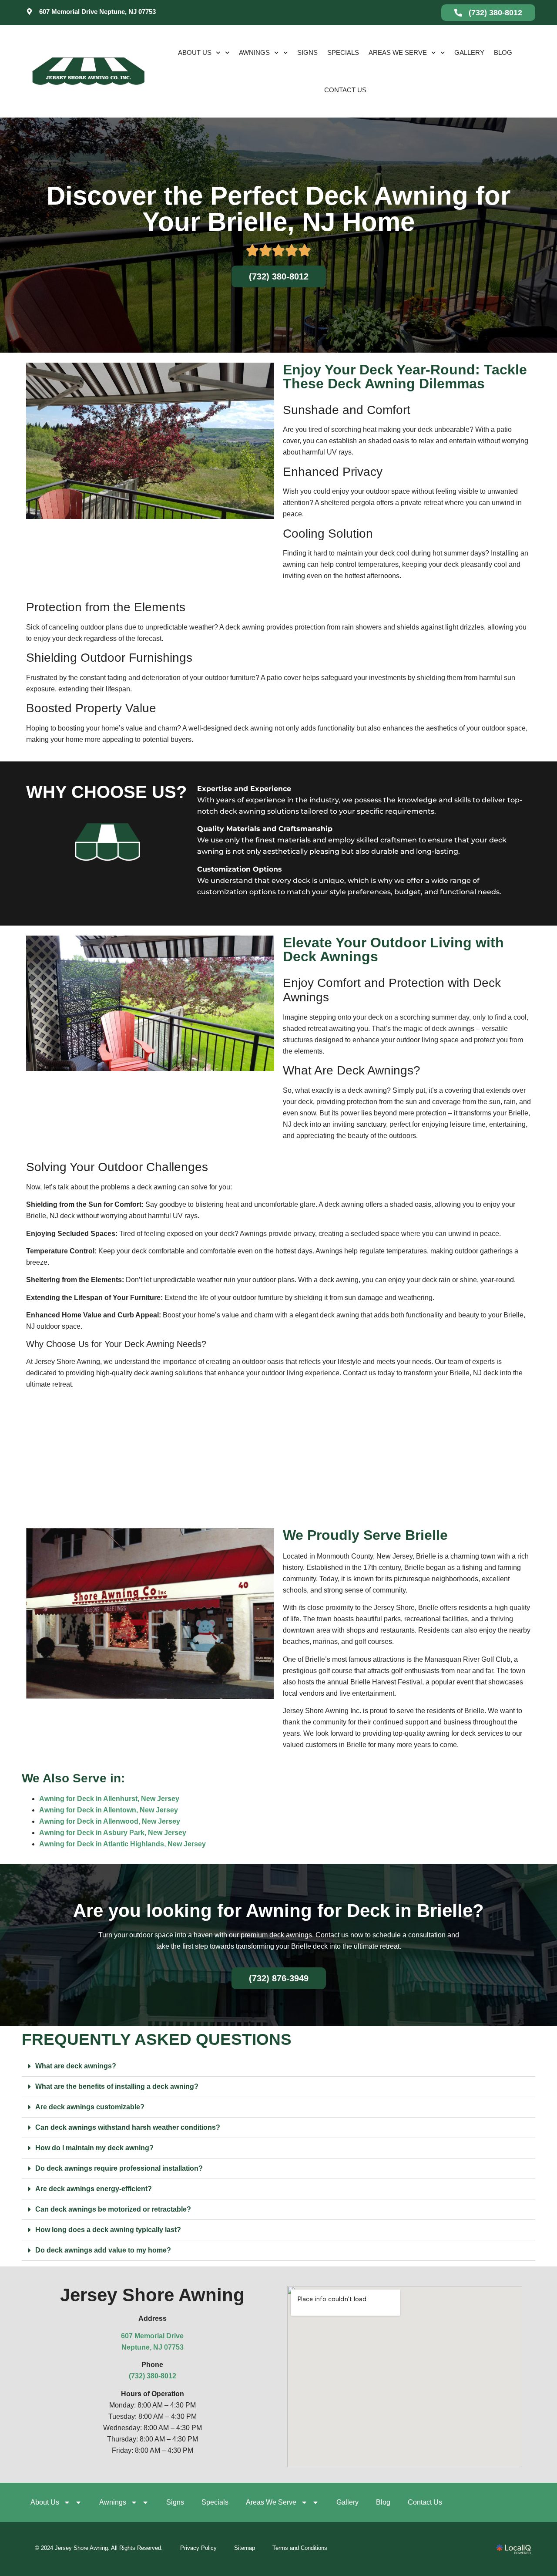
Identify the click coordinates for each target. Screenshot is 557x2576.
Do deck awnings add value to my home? (103, 2250)
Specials (343, 52)
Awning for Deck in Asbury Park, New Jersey (113, 1833)
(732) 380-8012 (153, 2376)
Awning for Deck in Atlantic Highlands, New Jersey (122, 1844)
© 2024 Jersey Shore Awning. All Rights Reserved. (99, 2548)
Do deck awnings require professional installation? (119, 2168)
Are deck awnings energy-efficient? (94, 2189)
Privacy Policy (198, 2548)
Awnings (254, 52)
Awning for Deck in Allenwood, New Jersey (110, 1821)
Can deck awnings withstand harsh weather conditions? (128, 2127)
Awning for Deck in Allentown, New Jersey (109, 1810)
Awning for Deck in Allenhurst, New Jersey (109, 1799)
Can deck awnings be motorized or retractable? (113, 2209)
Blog (503, 52)
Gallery (469, 52)
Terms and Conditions (300, 2548)
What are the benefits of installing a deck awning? (117, 2086)
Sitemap (245, 2548)
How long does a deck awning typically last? (108, 2230)
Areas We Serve (398, 52)
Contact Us (345, 90)
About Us (195, 52)
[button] (278, 2066)
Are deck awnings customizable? (90, 2107)
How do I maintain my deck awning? (94, 2148)
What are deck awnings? (76, 2066)
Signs (307, 52)
